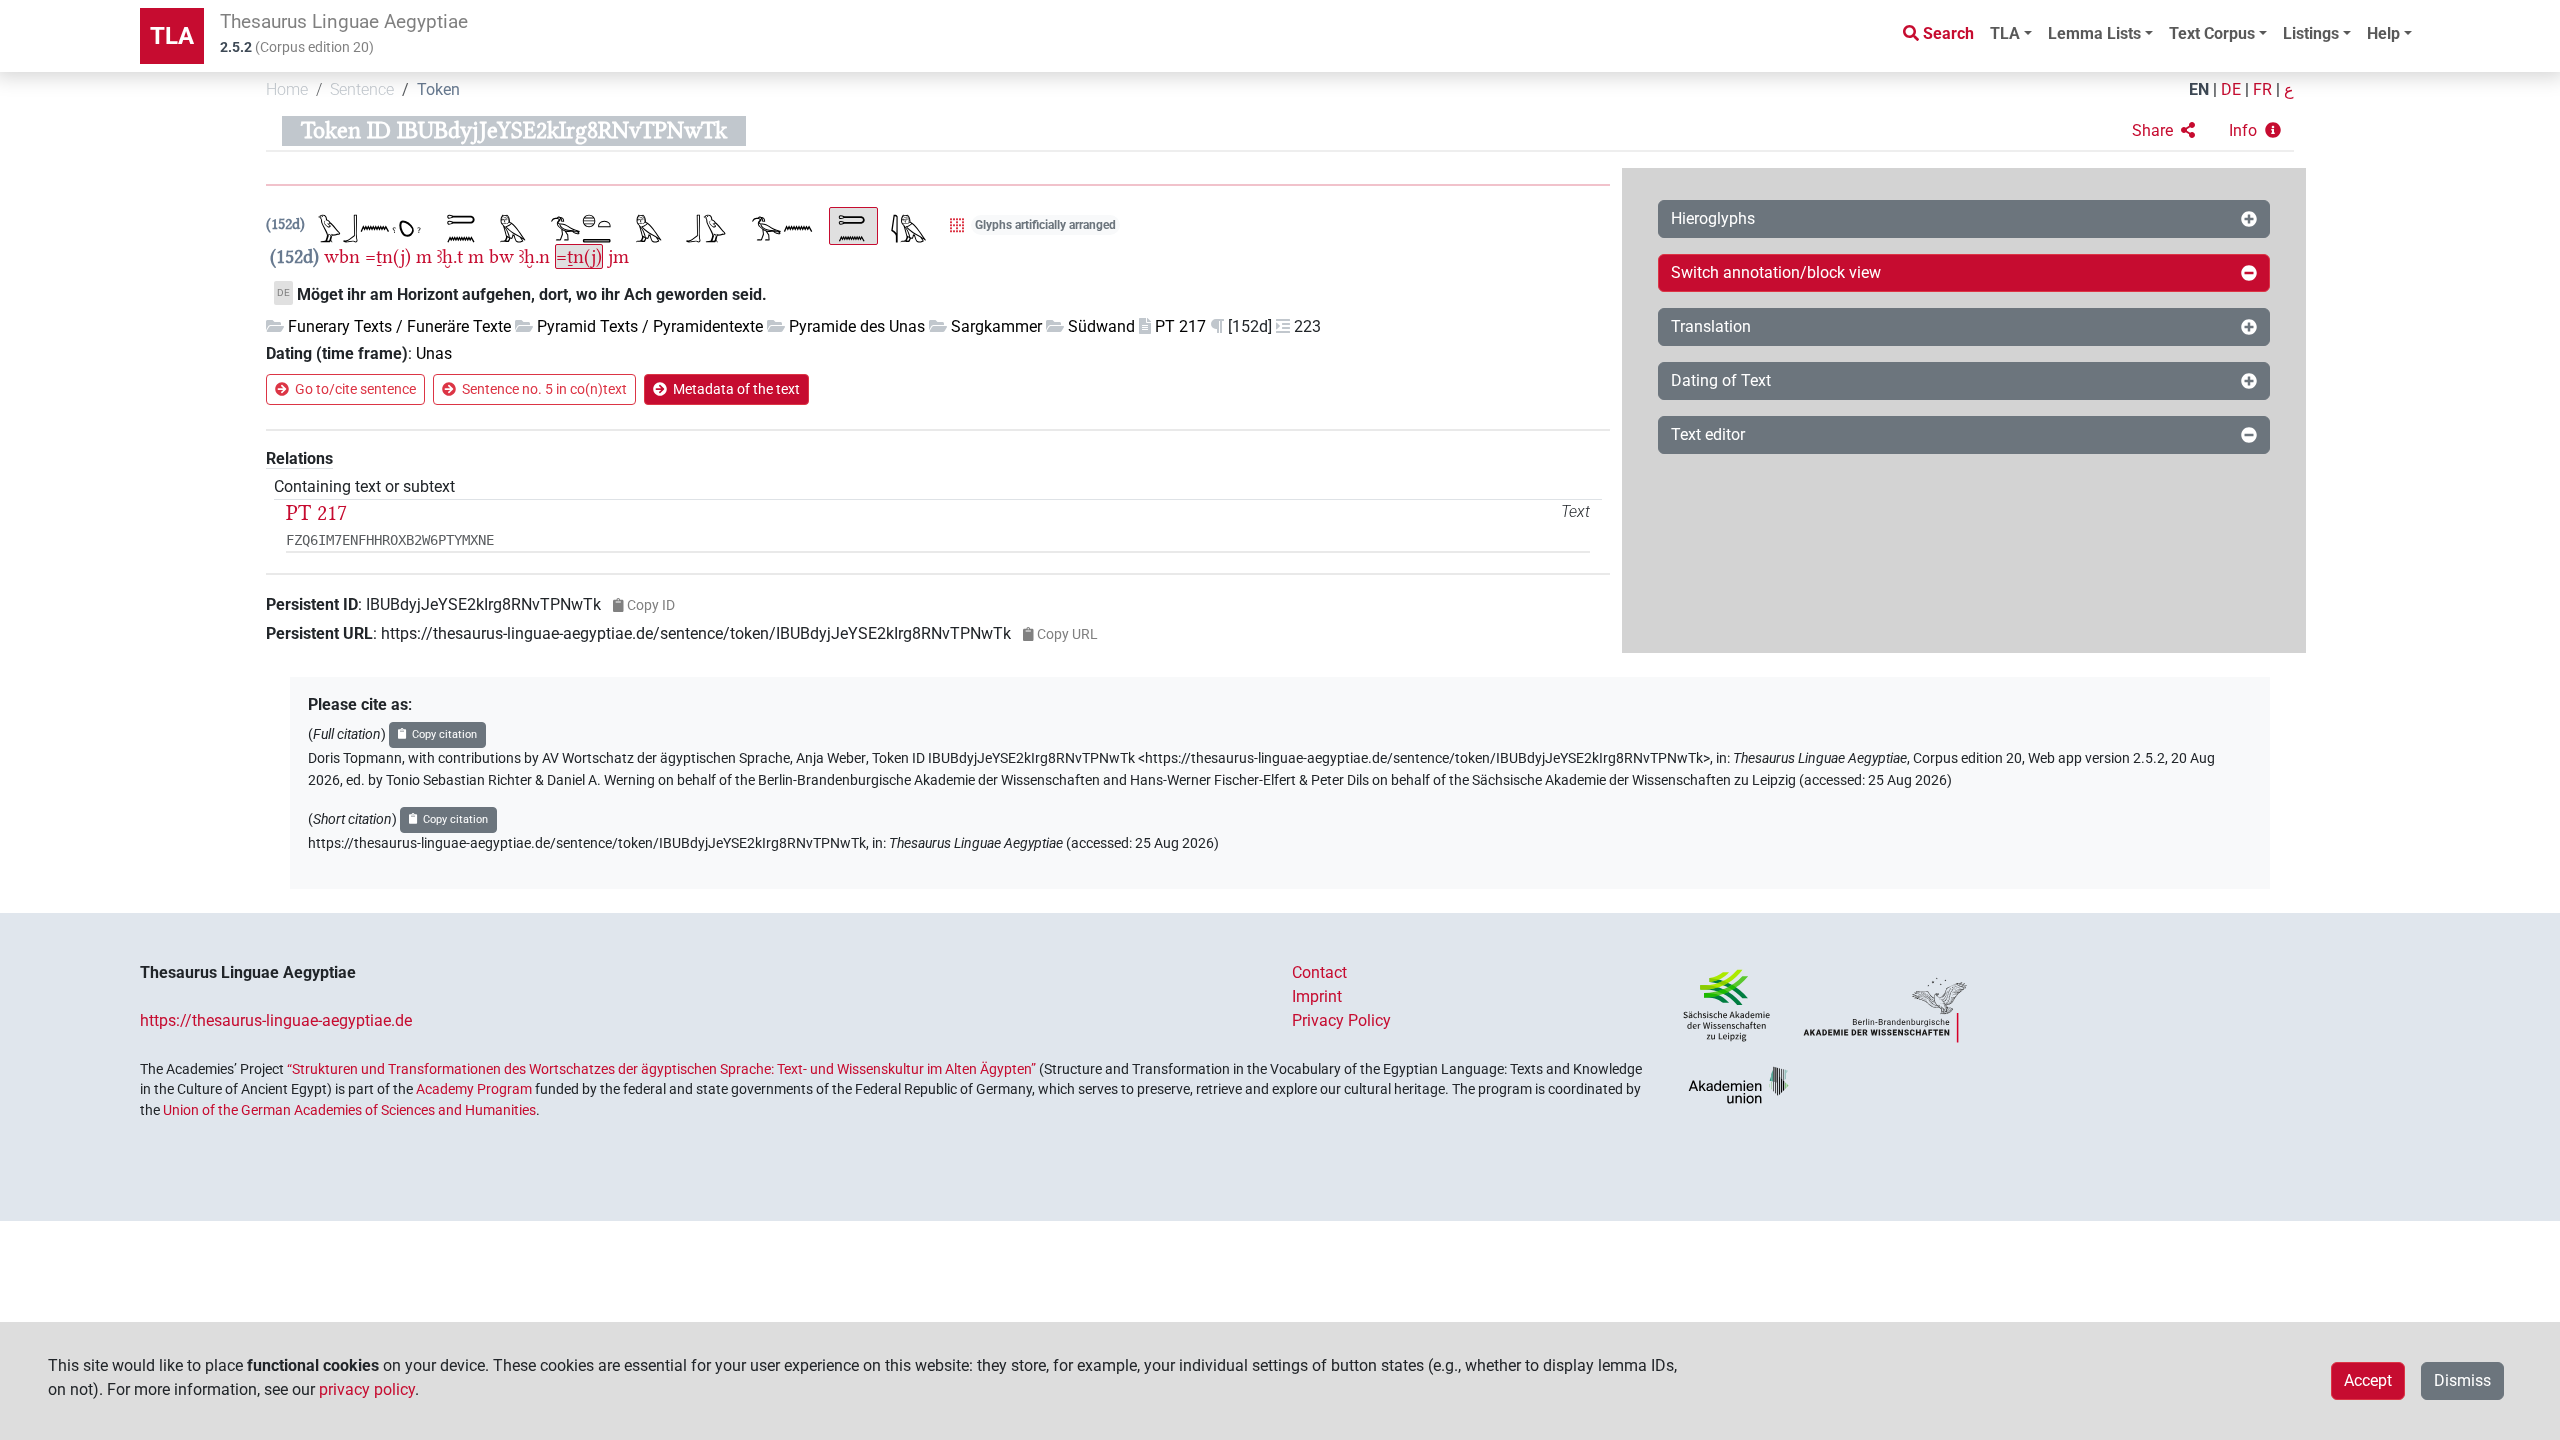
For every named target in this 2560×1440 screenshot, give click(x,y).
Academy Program (474, 1089)
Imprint (1317, 996)
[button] (2163, 131)
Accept (2368, 1380)
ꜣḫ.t (450, 256)
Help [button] (2383, 33)
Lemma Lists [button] (2094, 33)
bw (501, 256)
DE (2231, 89)
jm (618, 256)
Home (287, 89)
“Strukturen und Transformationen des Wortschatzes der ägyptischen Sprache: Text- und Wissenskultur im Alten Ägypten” (661, 1069)
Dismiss (2462, 1380)
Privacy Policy (1341, 1020)
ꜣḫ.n (534, 256)
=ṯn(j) (388, 256)
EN (2199, 89)
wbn (342, 256)
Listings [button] (2311, 33)
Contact (1319, 972)
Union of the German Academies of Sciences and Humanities (349, 1110)
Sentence (362, 89)
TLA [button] (2005, 33)
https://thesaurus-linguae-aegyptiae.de (276, 1020)
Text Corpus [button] (2212, 33)
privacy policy (367, 1389)
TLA (172, 36)
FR (2262, 89)
